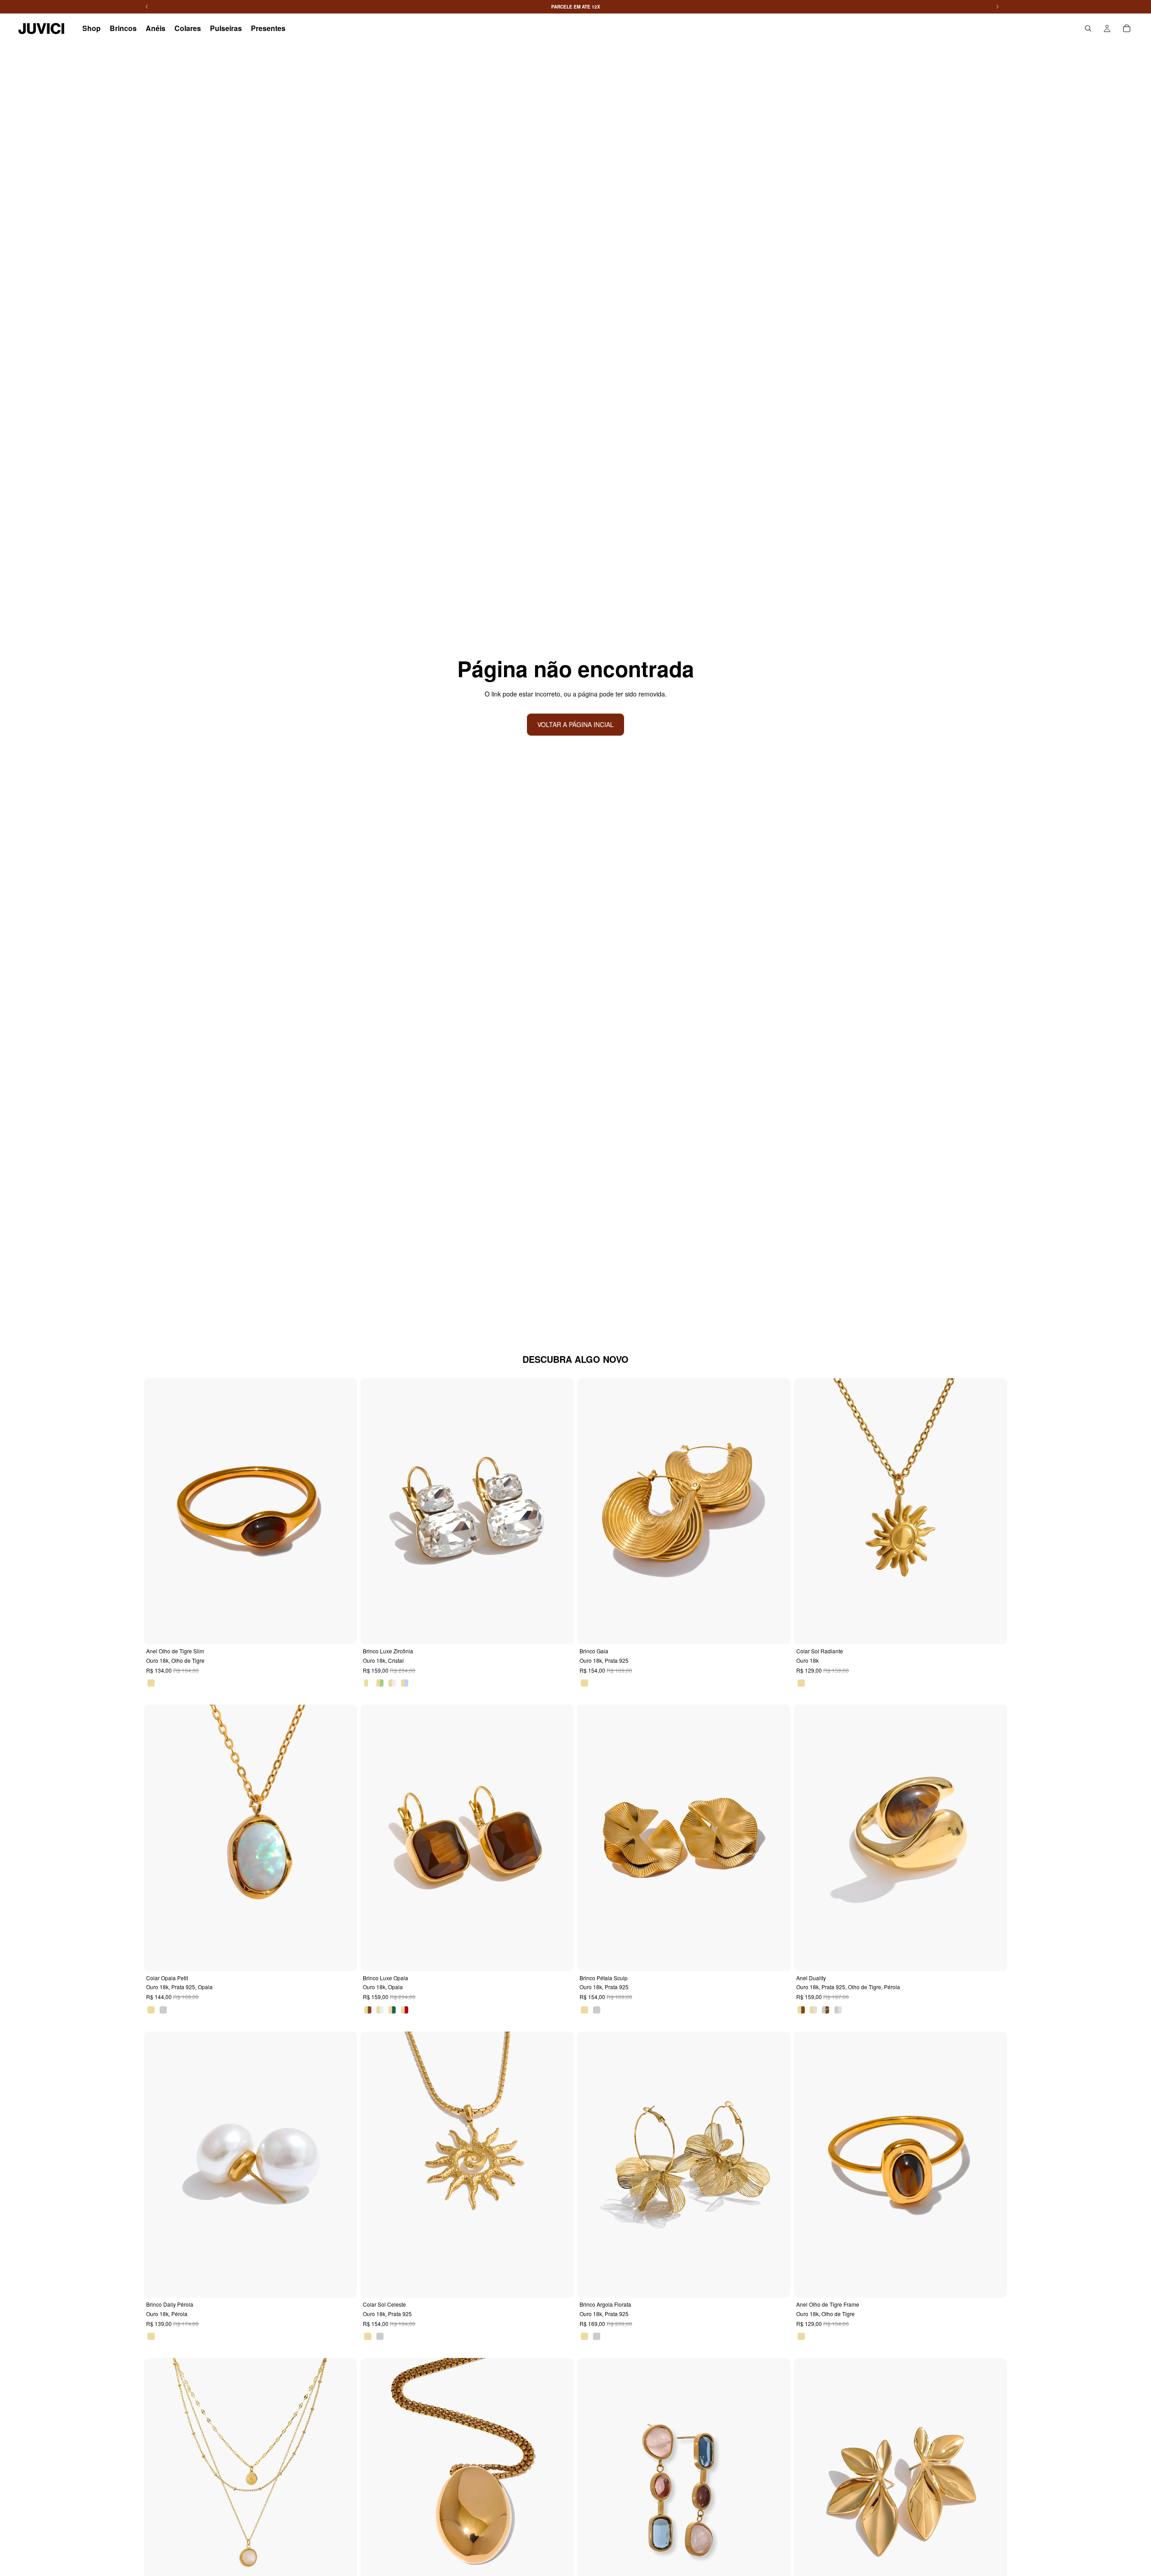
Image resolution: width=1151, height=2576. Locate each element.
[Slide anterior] (157, 1511)
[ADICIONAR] (777, 1631)
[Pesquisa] (1088, 28)
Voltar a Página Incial (575, 724)
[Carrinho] (1127, 28)
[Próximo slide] (344, 1511)
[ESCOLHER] (344, 1631)
